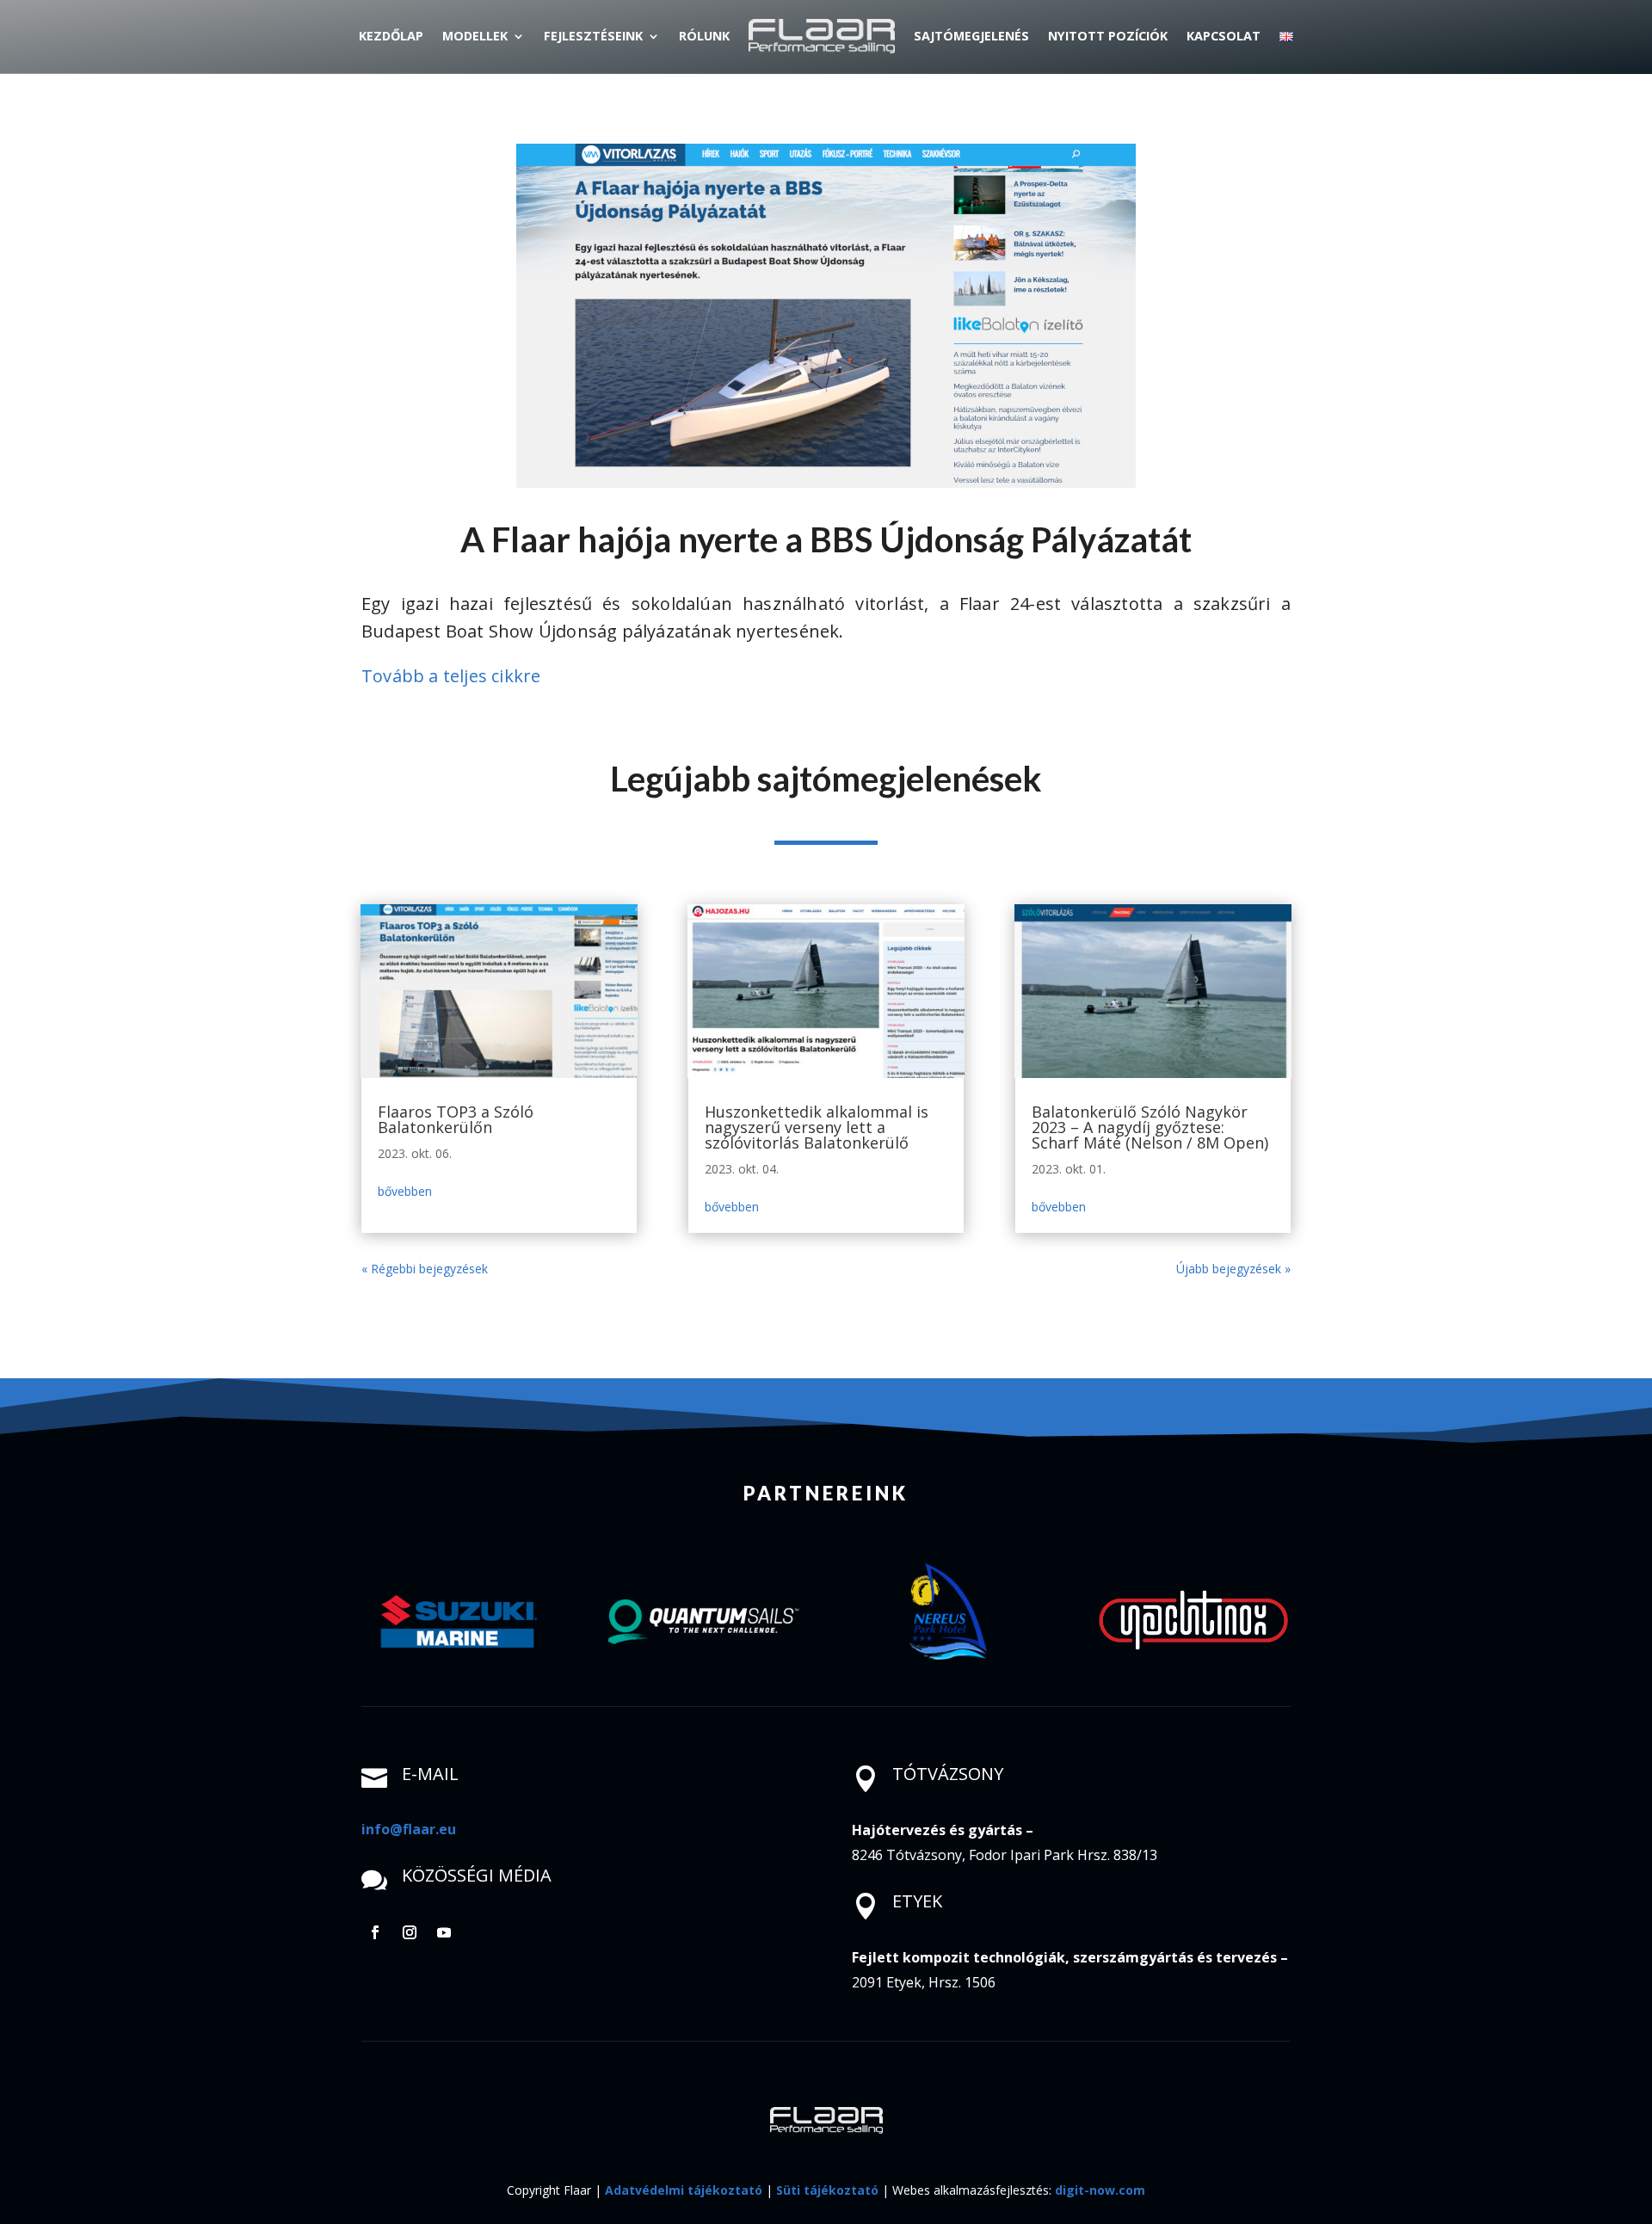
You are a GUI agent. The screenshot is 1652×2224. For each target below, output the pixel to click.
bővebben (405, 1191)
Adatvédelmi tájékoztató (684, 2190)
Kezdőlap (391, 36)
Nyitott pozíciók (1108, 36)
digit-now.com (1100, 2190)
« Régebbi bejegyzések (425, 1269)
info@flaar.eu (409, 1829)
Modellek (475, 36)
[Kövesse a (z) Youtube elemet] (444, 1932)
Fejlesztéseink (593, 36)
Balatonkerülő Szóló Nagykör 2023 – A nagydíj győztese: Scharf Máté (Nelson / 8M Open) (1150, 1127)
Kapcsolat (1224, 36)
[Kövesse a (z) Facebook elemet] (375, 1932)
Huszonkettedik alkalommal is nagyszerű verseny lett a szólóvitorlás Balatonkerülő (817, 1127)
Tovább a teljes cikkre (451, 676)
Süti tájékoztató (827, 2190)
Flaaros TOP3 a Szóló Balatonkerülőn (456, 1119)
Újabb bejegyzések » (1233, 1269)
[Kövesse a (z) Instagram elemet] (410, 1932)
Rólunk (704, 36)
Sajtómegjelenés (971, 36)
